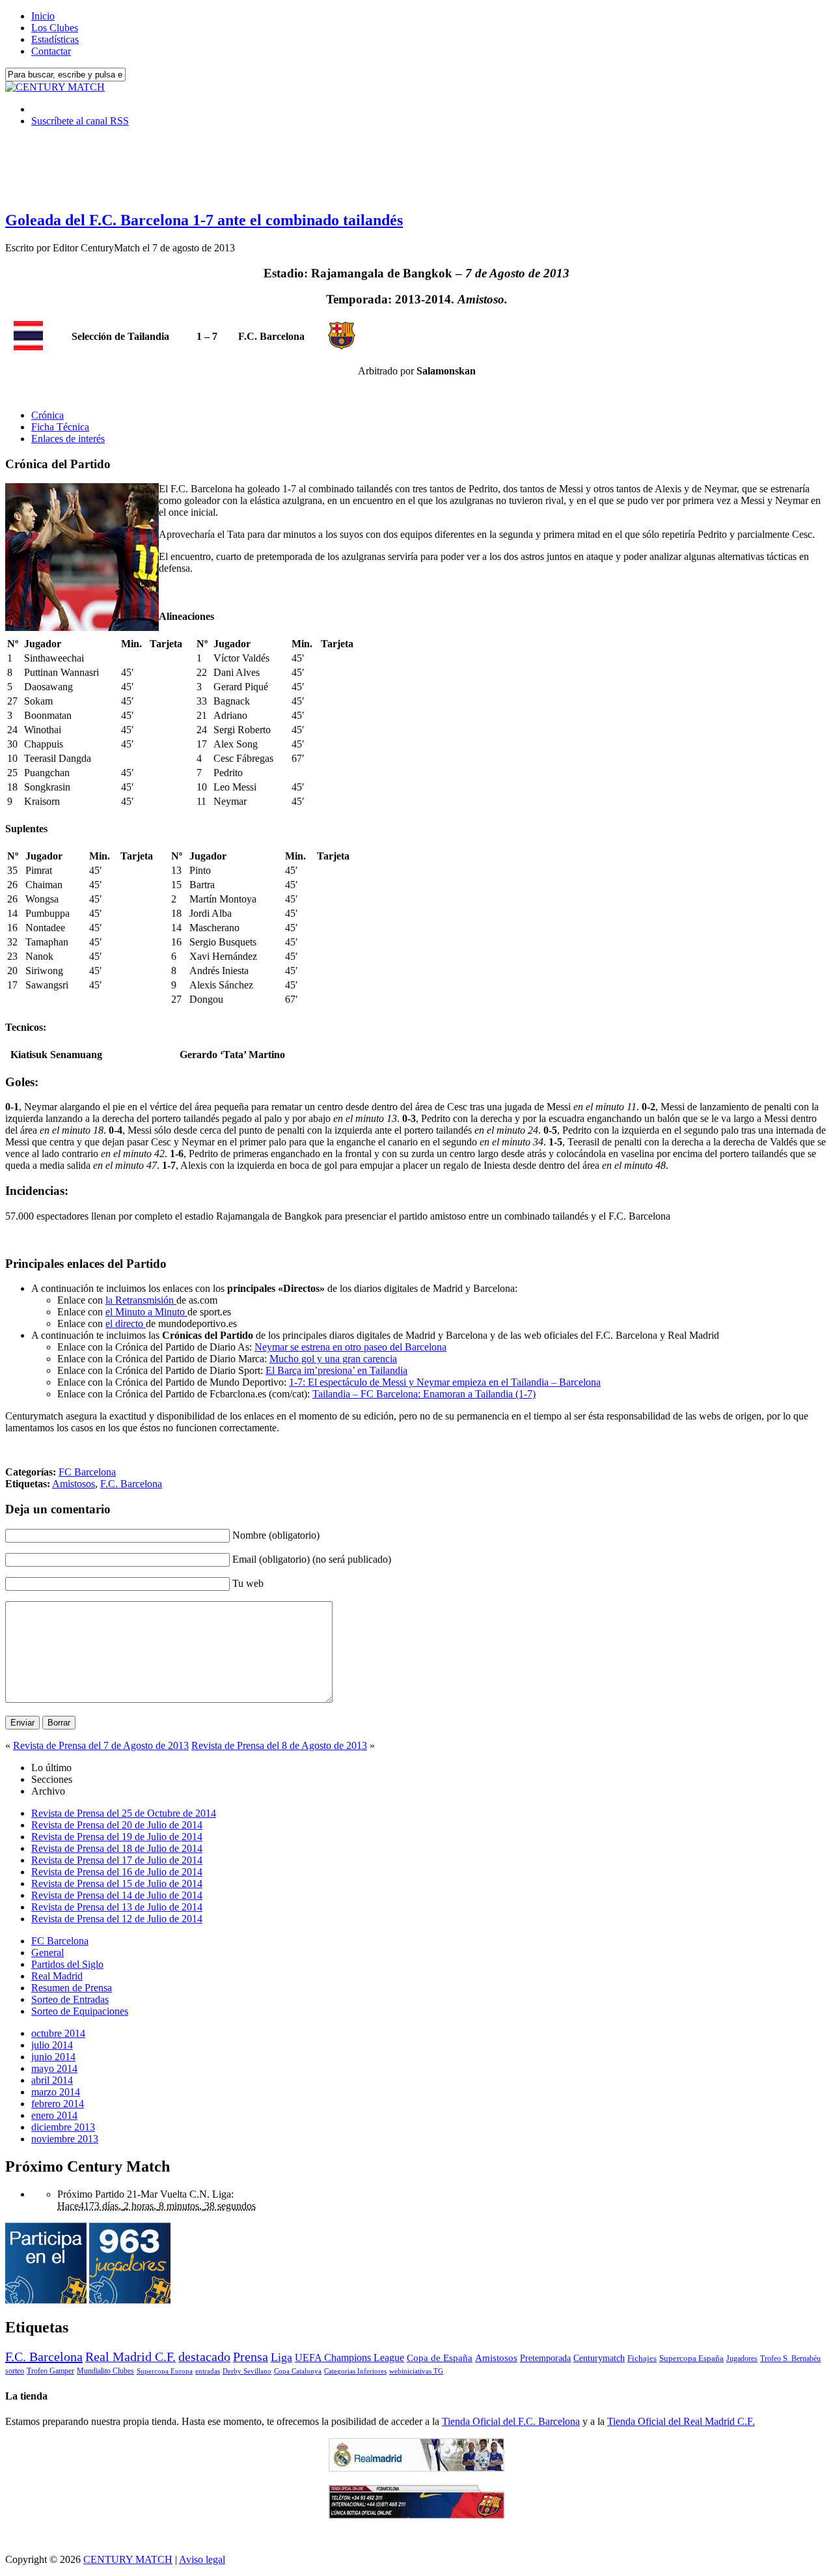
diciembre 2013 (63, 2127)
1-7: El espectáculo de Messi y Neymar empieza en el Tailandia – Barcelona (445, 1382)
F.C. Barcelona (131, 1484)
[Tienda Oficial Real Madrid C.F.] (416, 2468)
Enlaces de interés (68, 439)
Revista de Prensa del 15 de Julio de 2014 (117, 1883)
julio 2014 (52, 2045)
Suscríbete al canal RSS (80, 121)
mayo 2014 (54, 2068)
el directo (126, 1323)
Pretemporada (545, 2358)
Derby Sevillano (247, 2371)
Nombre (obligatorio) (276, 1535)
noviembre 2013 (65, 2139)
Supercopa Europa (165, 2371)
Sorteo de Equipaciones (80, 2011)
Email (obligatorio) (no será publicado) (312, 1559)
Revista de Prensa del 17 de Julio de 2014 (117, 1860)
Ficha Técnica (60, 427)
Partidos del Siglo (67, 1964)
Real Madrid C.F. (130, 2357)
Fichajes (642, 2358)
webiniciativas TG (416, 2371)
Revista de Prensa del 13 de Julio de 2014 (117, 1907)
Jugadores (742, 2359)
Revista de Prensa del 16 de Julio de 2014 (117, 1872)
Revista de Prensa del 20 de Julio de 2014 (117, 1825)
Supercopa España (691, 2358)
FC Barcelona (87, 1472)
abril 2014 (52, 2080)
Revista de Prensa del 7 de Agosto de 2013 (101, 1745)
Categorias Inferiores (355, 2371)
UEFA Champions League (349, 2358)
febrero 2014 (58, 2104)
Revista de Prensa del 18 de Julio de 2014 (117, 1848)
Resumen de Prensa (72, 1988)
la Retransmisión (141, 1300)
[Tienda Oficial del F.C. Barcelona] (416, 2515)
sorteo (15, 2371)
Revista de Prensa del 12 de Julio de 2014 (117, 1919)
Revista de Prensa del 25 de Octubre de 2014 (124, 1813)
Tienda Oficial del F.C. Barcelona (511, 2421)
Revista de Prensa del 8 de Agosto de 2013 (279, 1745)
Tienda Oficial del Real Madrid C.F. (681, 2421)
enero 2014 (54, 2115)
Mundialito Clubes (105, 2371)
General (48, 1953)
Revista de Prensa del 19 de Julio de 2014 (117, 1837)
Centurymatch (599, 2358)
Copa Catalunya (298, 2371)
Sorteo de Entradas (70, 1999)
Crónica (48, 415)
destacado (204, 2357)
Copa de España (440, 2358)
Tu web (248, 1583)
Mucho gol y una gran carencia (333, 1359)
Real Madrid (57, 1976)
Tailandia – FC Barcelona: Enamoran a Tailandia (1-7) (424, 1394)
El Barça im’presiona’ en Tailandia (336, 1370)
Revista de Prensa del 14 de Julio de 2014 (117, 1895)
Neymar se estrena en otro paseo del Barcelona (350, 1347)
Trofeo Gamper (50, 2371)
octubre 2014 (58, 2033)
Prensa (251, 2357)
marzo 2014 (56, 2092)
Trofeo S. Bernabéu (790, 2359)
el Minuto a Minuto (146, 1312)
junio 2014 (53, 2057)
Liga (281, 2357)
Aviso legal (202, 2559)
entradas (208, 2371)
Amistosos (74, 1484)
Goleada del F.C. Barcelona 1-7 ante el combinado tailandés (204, 220)
